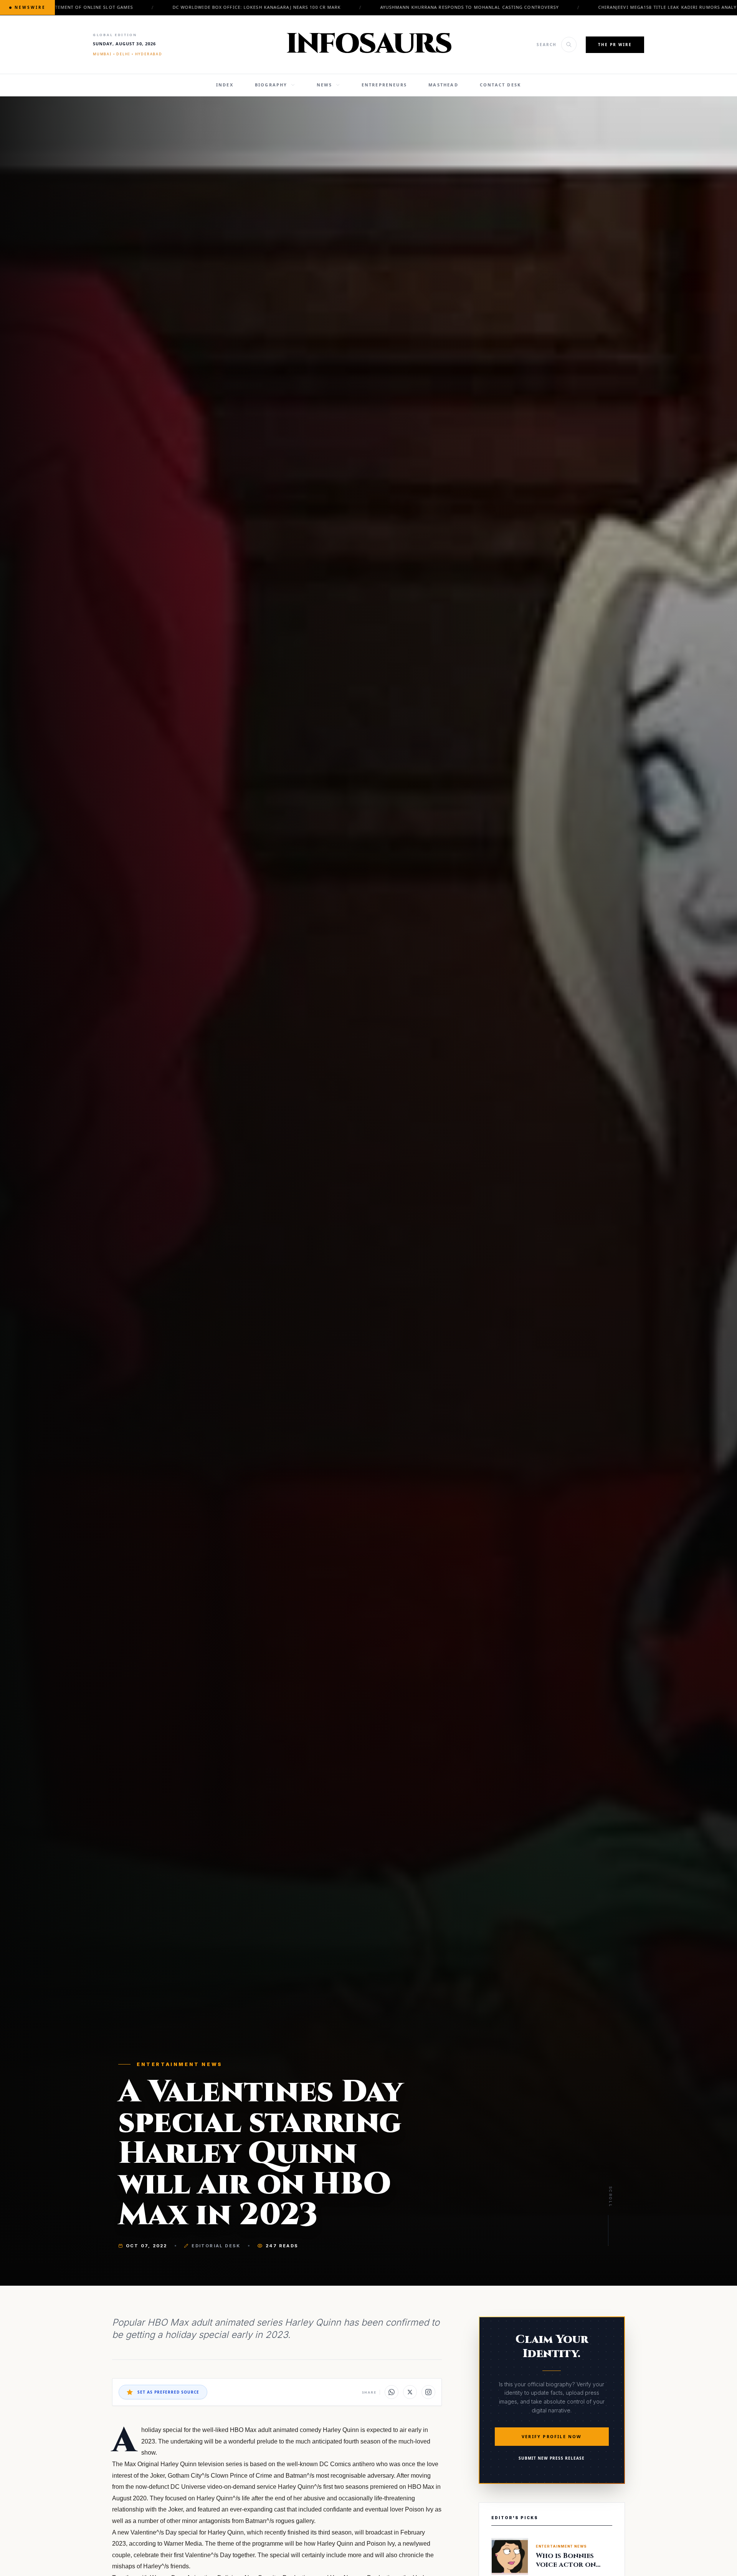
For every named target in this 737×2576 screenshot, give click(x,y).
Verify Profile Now (552, 2436)
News (325, 85)
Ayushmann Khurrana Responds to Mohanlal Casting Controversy (363, 7)
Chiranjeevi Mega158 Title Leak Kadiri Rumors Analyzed (565, 7)
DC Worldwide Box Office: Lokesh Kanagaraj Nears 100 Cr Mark (150, 7)
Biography (271, 85)
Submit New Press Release (552, 2458)
